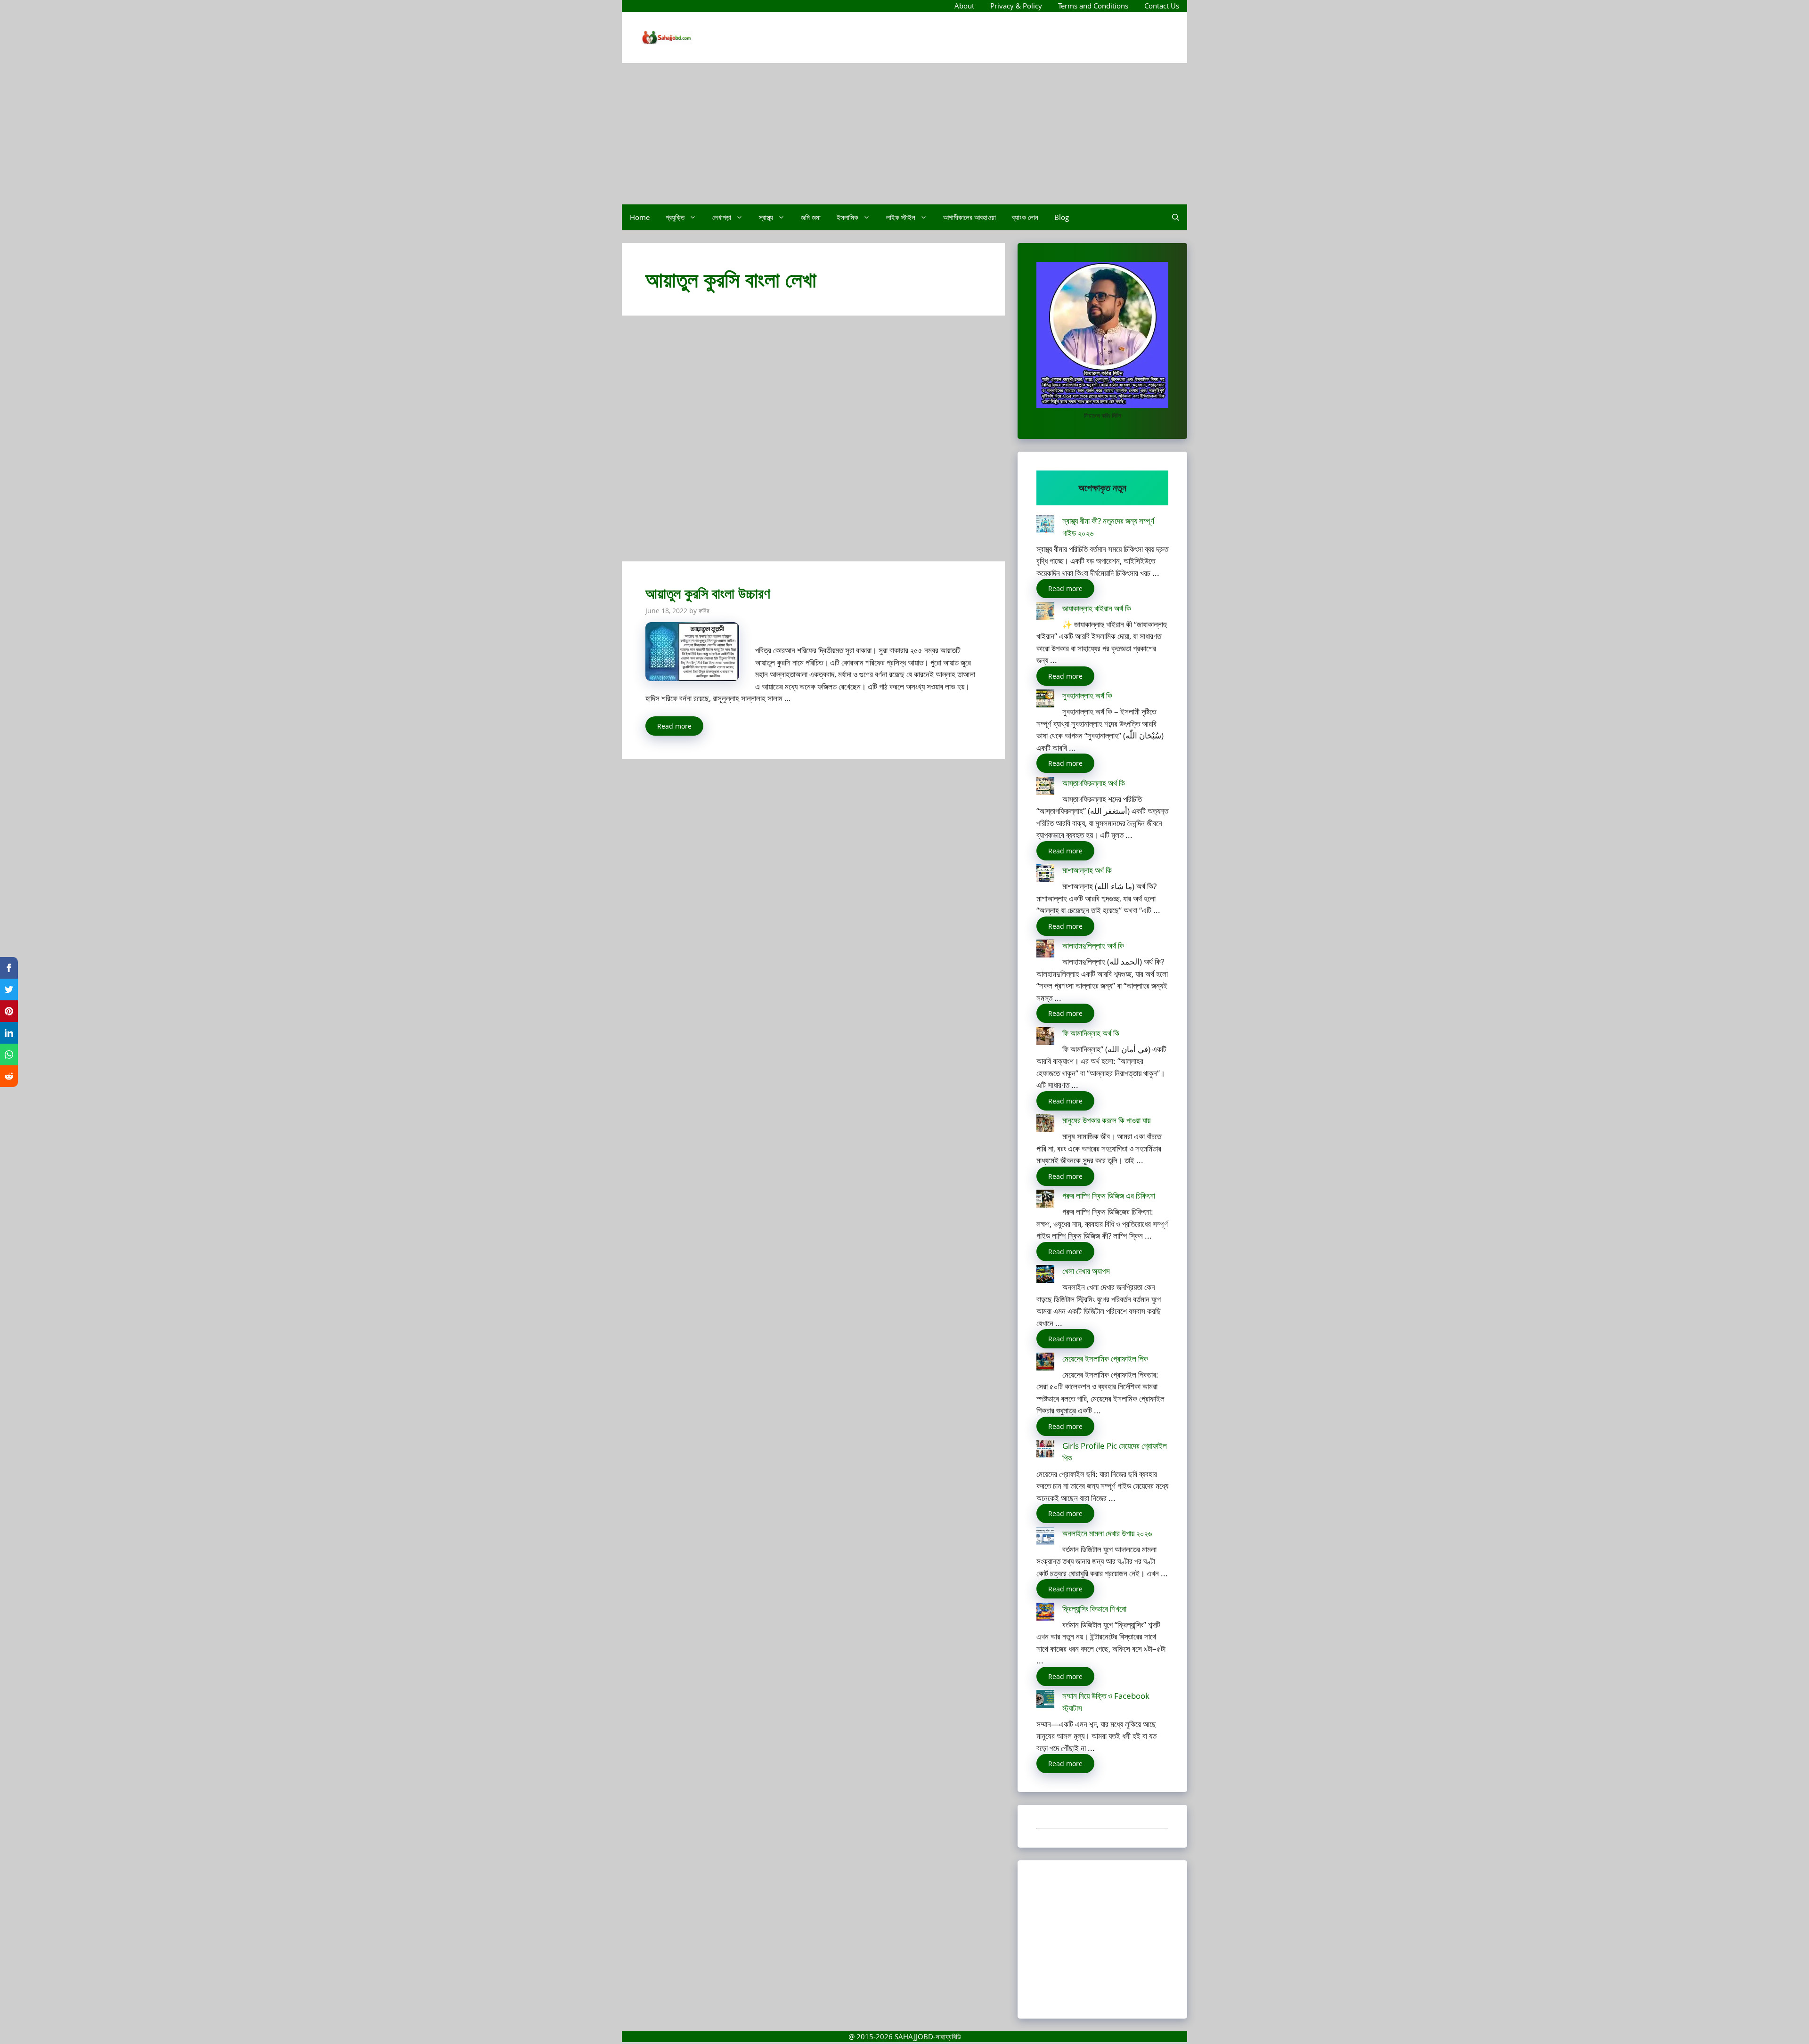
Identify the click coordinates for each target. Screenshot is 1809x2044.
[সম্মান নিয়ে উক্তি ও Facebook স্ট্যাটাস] (1045, 1700)
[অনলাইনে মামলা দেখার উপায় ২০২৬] (1045, 1538)
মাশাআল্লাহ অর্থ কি (1087, 870)
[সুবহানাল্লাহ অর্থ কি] (1045, 700)
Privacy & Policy (1016, 6)
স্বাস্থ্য (766, 217)
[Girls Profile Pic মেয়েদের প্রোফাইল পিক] (1045, 1450)
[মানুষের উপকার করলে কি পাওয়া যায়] (1045, 1125)
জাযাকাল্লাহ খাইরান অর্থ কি (1097, 608)
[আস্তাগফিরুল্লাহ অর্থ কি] (1045, 788)
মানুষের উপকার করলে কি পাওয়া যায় (1106, 1120)
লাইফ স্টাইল (901, 217)
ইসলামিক (847, 217)
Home (640, 217)
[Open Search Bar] (1176, 217)
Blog (1062, 217)
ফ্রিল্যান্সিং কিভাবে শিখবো (1094, 1609)
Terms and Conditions (1093, 6)
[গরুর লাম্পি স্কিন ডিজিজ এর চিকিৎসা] (1045, 1200)
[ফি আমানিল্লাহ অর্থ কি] (1045, 1038)
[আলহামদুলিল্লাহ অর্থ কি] (1045, 950)
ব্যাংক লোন (1025, 217)
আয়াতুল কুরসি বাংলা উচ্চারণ (708, 593)
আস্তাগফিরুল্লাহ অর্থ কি (1094, 783)
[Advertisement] (904, 134)
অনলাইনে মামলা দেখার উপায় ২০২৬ (1107, 1533)
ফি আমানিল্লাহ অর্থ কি (1091, 1033)
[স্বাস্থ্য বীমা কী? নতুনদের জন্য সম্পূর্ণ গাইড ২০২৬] (1045, 525)
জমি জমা (811, 217)
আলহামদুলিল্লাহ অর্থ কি (1093, 945)
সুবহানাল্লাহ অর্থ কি (1087, 695)
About (964, 6)
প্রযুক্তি (675, 217)
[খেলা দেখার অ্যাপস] (1045, 1276)
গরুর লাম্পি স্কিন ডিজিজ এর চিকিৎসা (1109, 1196)
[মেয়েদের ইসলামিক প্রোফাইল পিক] (1045, 1363)
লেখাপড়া (722, 217)
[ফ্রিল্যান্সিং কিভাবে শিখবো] (1045, 1613)
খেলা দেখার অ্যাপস (1086, 1271)
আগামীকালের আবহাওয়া (970, 217)
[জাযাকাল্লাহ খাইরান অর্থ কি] (1045, 613)
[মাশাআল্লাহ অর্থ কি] (1045, 875)
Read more (674, 726)
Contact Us (1162, 6)
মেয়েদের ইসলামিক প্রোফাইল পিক (1105, 1359)
